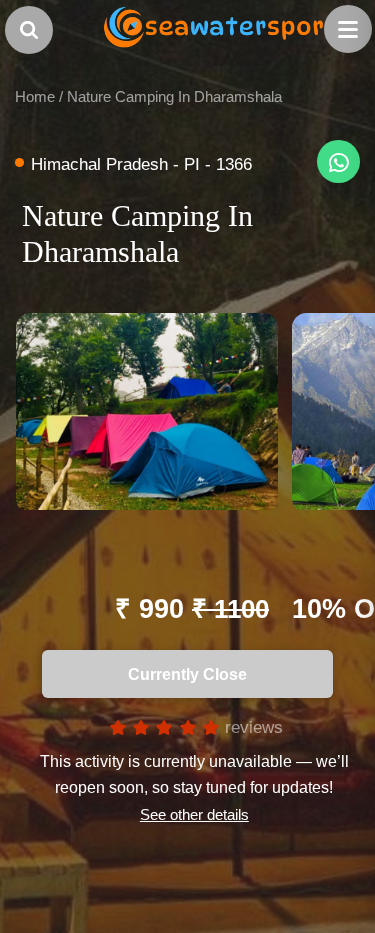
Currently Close (181, 674)
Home (35, 96)
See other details (194, 814)
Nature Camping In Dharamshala (174, 96)
